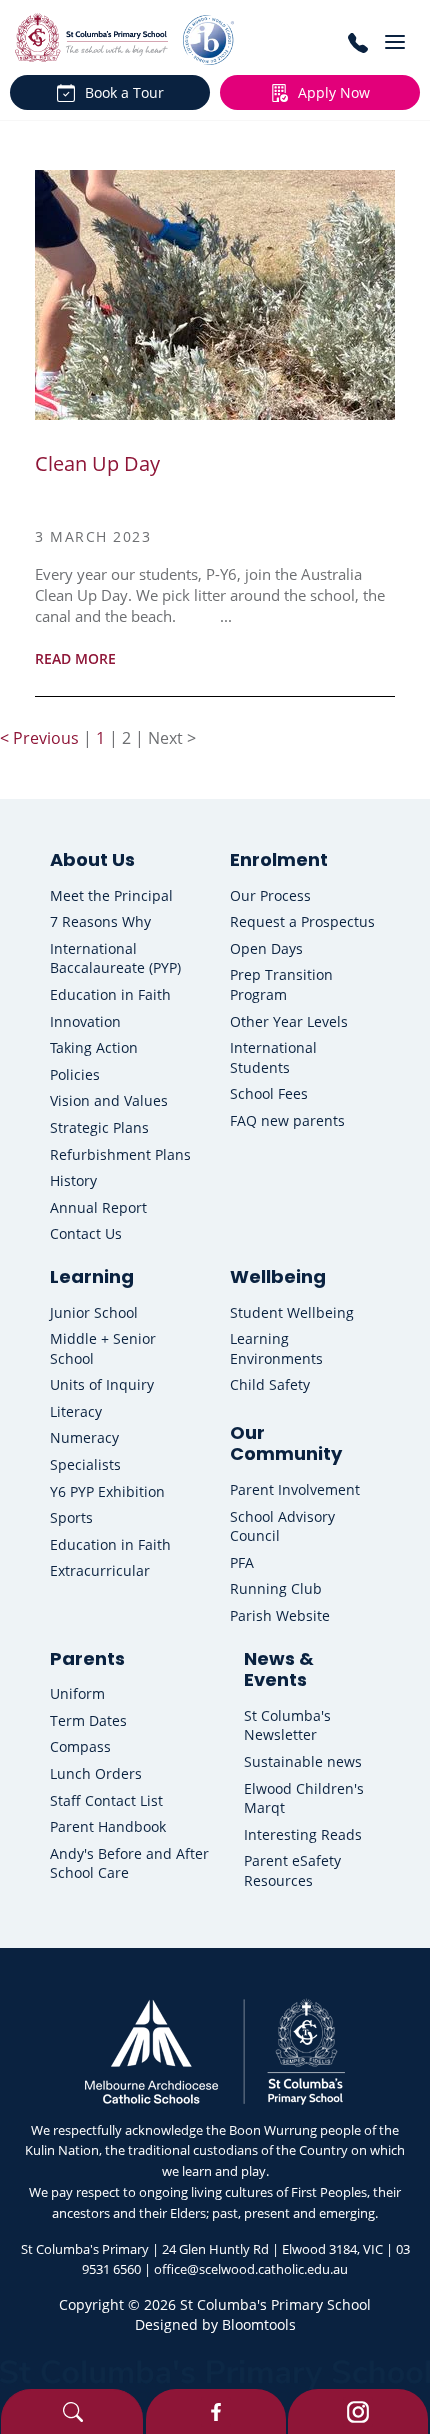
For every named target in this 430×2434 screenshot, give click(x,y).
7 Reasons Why (100, 921)
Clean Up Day (97, 463)
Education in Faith (110, 994)
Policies (75, 1074)
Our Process (270, 895)
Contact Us (86, 1233)
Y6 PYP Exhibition (107, 1491)
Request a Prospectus (302, 921)
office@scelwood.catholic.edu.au (251, 2269)
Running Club (276, 1588)
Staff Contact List (106, 1800)
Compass (80, 1746)
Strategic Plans (99, 1127)
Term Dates (88, 1720)
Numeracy (84, 1437)
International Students (273, 1057)
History (73, 1180)
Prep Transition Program (281, 984)
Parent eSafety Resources (292, 1870)
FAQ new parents (287, 1120)
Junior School (94, 1312)
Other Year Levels (289, 1021)
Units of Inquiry (102, 1384)
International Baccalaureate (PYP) (115, 958)
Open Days (266, 948)
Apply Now (334, 92)
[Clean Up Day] (215, 295)
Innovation (85, 1021)
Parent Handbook (108, 1826)
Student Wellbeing (292, 1312)
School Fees (269, 1093)
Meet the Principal (111, 895)
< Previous (41, 738)
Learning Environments (276, 1348)
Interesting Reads (303, 1834)
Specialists (85, 1464)
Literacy (76, 1411)
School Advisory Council (282, 1526)
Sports (71, 1517)
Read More (75, 659)
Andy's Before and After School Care (129, 1863)
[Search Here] (72, 2411)
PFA (242, 1562)
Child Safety (270, 1384)
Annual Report (98, 1207)
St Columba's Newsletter (287, 1725)
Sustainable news (303, 1761)
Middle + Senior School (103, 1348)
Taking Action (94, 1047)
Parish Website (280, 1615)
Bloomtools (259, 2324)
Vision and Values (109, 1100)
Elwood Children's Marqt (304, 1798)
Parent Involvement (295, 1489)
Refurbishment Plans (120, 1154)
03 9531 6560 (357, 42)
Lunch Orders (96, 1773)
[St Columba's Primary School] (91, 38)
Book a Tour (124, 92)
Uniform (77, 1693)
